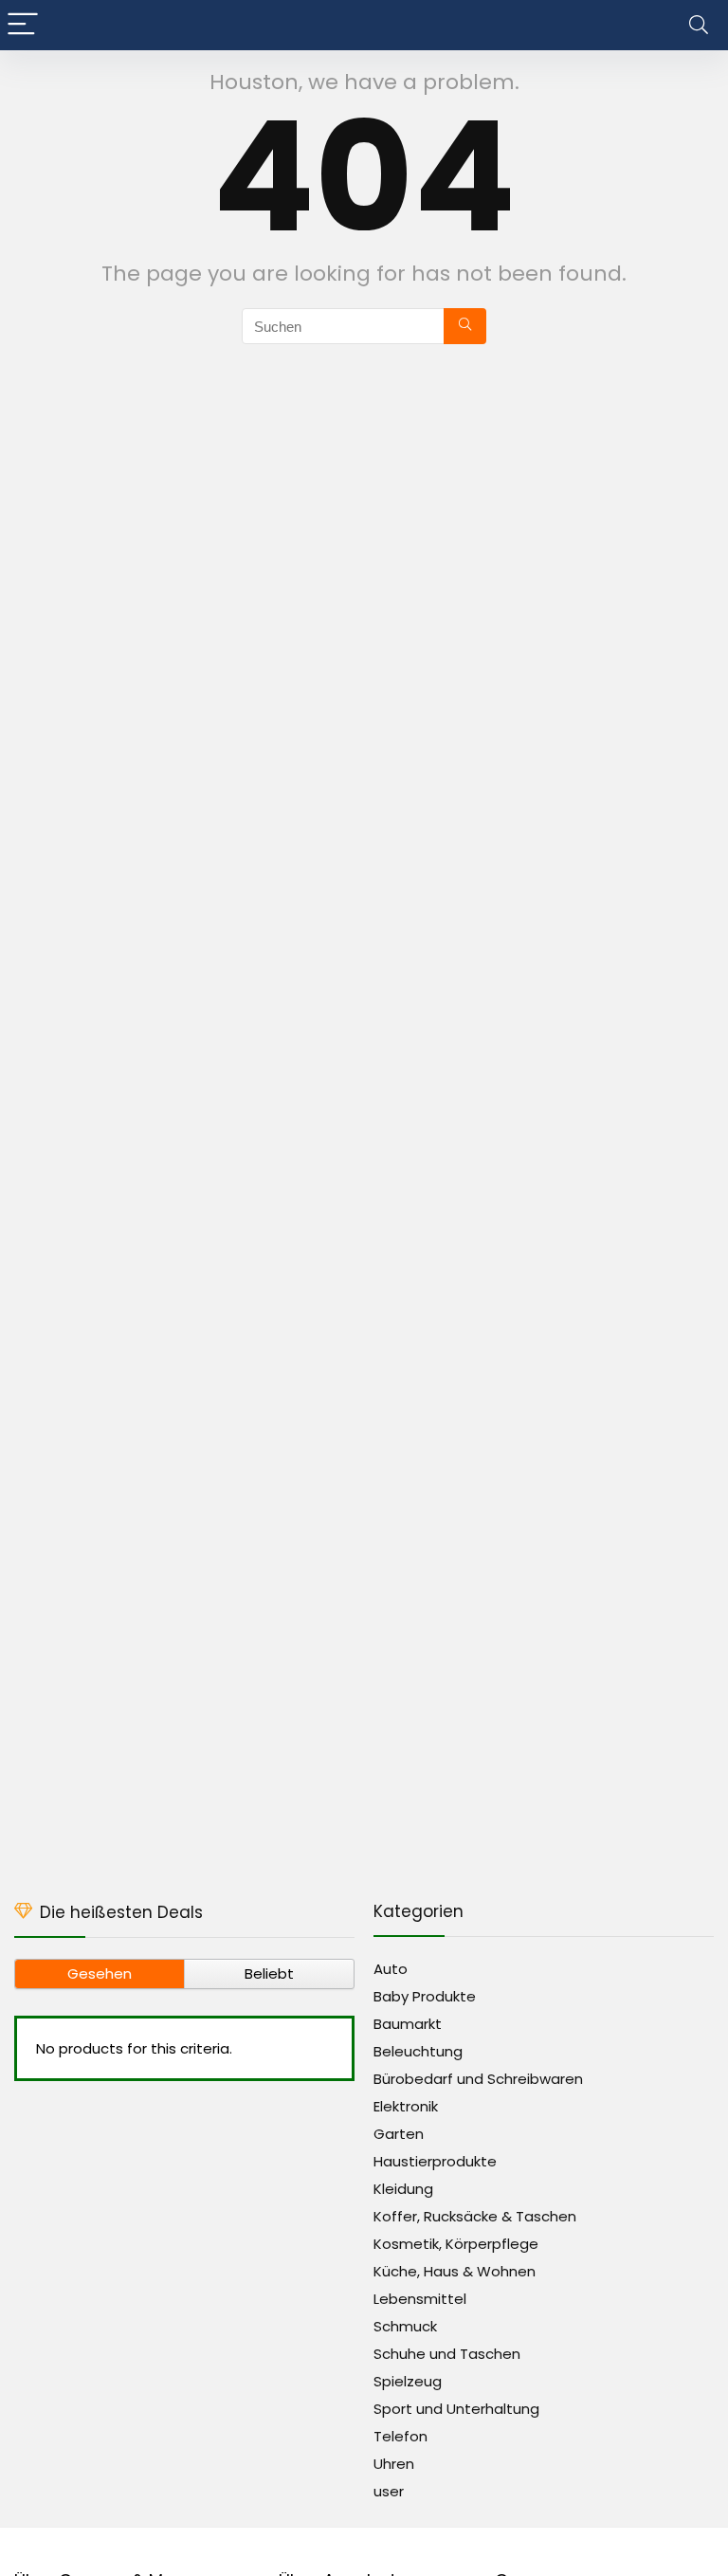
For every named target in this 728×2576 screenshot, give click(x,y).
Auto (391, 1969)
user (389, 2491)
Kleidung (403, 2189)
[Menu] (23, 25)
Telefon (400, 2436)
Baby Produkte (425, 1996)
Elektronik (406, 2106)
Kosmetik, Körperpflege (456, 2244)
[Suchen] (465, 326)
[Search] (699, 25)
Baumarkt (408, 2024)
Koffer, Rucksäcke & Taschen (475, 2216)
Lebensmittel (420, 2299)
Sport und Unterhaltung (456, 2409)
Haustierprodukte (435, 2161)
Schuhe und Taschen (447, 2354)
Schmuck (405, 2326)
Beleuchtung (418, 2051)
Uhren (394, 2464)
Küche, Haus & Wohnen (455, 2271)
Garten (399, 2134)
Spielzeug (408, 2381)
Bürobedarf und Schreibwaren (478, 2079)
